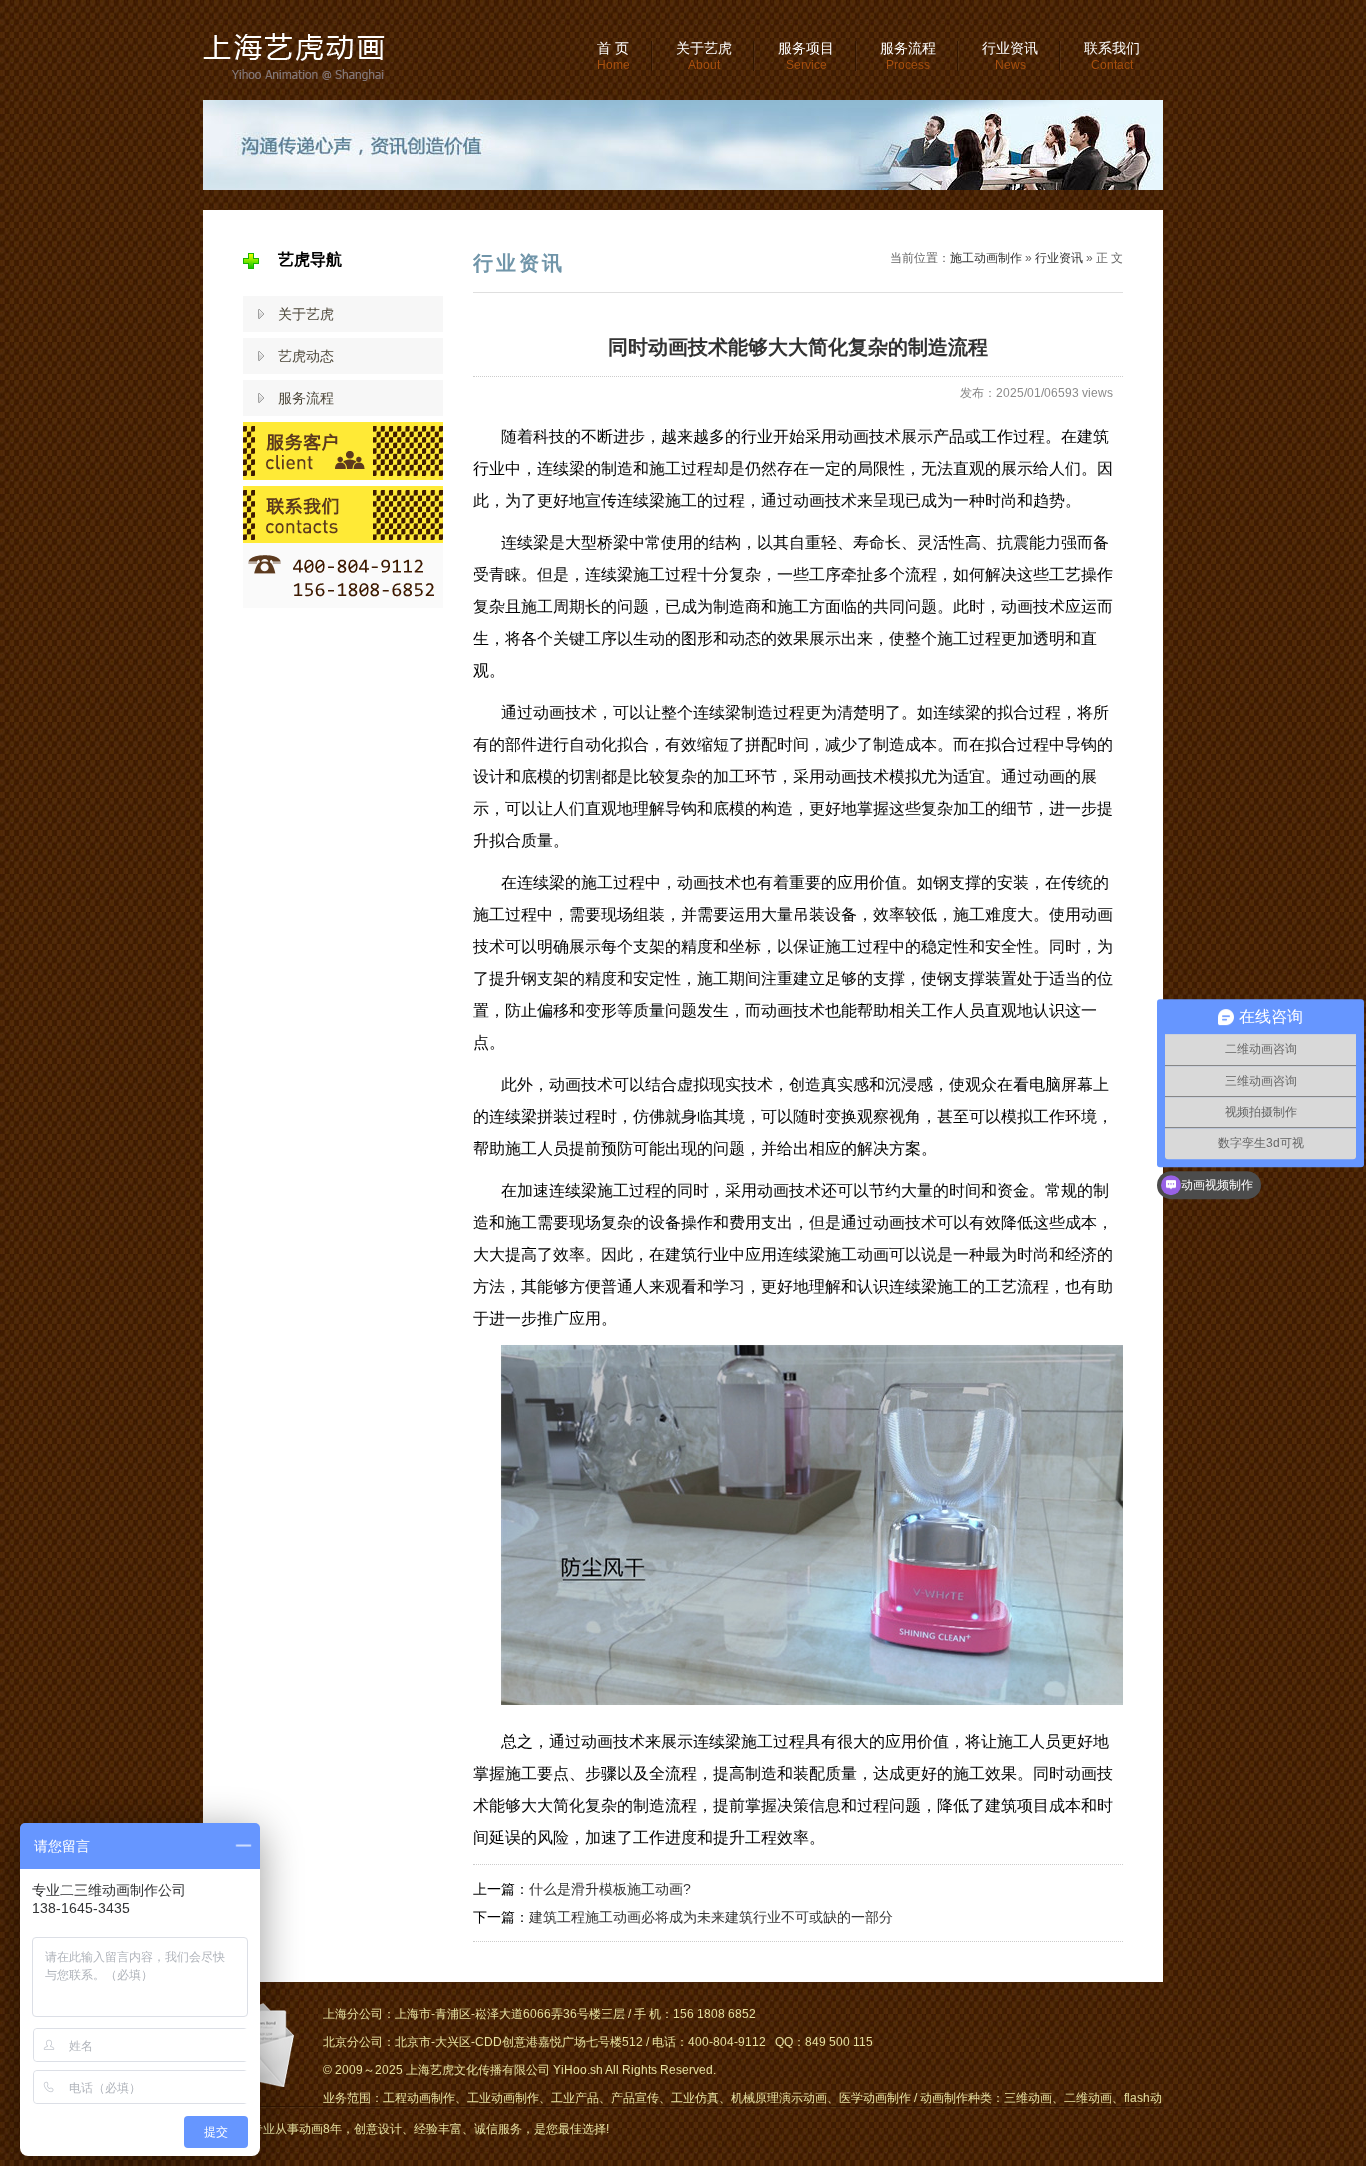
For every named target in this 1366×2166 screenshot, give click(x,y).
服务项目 (806, 56)
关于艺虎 (704, 56)
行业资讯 (1010, 56)
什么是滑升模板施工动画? (610, 1889)
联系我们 (1112, 56)
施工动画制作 (986, 258)
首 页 (613, 56)
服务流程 (908, 56)
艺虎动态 (306, 356)
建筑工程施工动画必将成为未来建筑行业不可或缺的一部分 (711, 1917)
